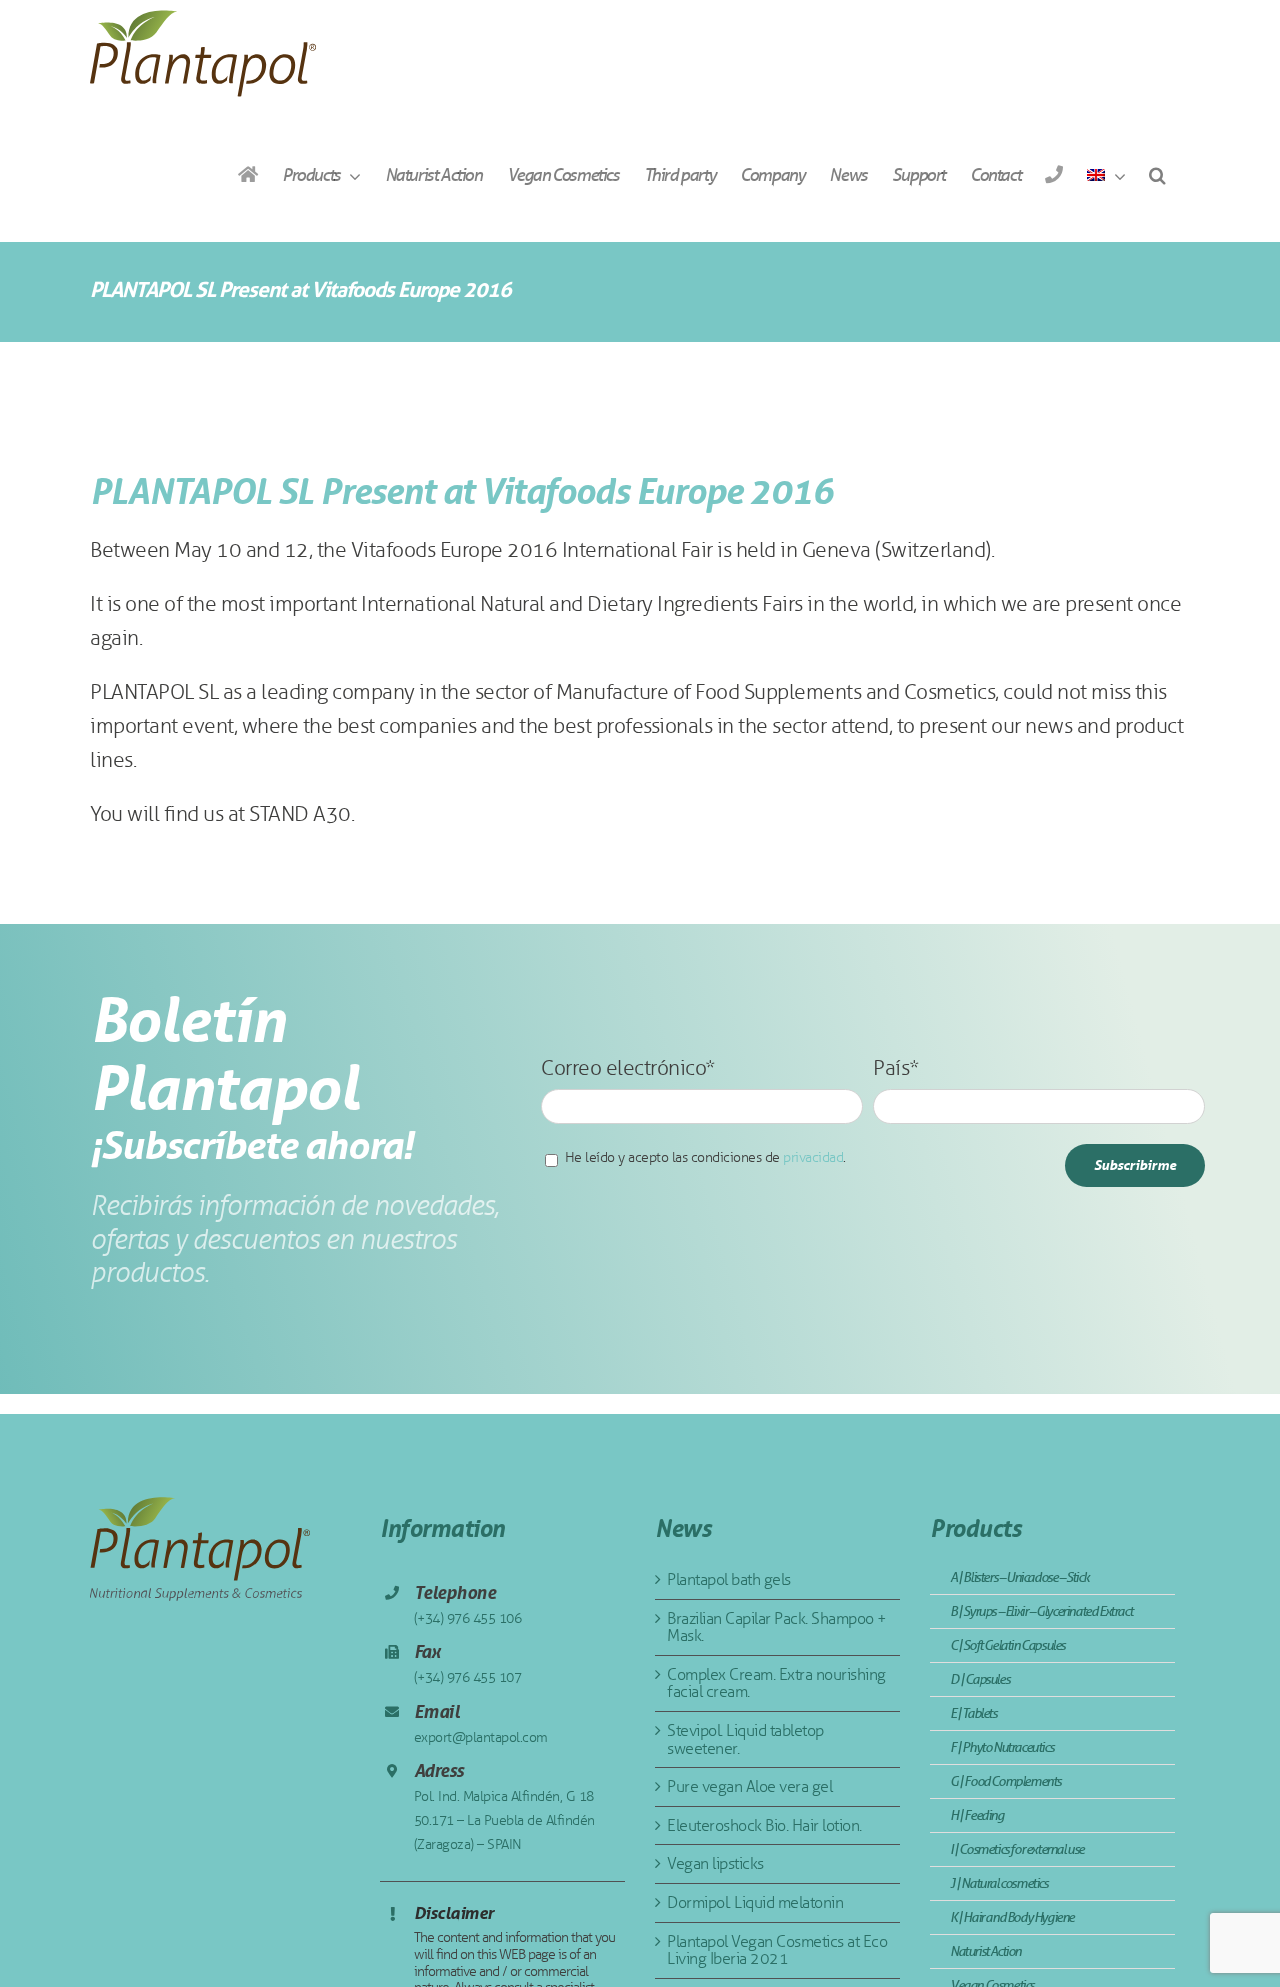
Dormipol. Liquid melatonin (755, 1902)
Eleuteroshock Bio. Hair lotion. (764, 1825)
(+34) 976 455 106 (468, 1618)
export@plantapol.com (481, 1737)
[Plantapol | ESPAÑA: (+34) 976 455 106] (1053, 174)
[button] (1157, 174)
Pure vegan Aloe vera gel (749, 1786)
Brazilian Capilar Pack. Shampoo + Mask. (777, 1627)
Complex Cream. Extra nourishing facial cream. (776, 1683)
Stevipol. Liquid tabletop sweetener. (745, 1739)
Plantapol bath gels (729, 1579)
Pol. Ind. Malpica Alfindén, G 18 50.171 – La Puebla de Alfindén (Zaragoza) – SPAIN (504, 1820)
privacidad (813, 1157)
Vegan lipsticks (715, 1863)
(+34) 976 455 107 (468, 1677)
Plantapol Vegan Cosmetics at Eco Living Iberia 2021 (777, 1950)
